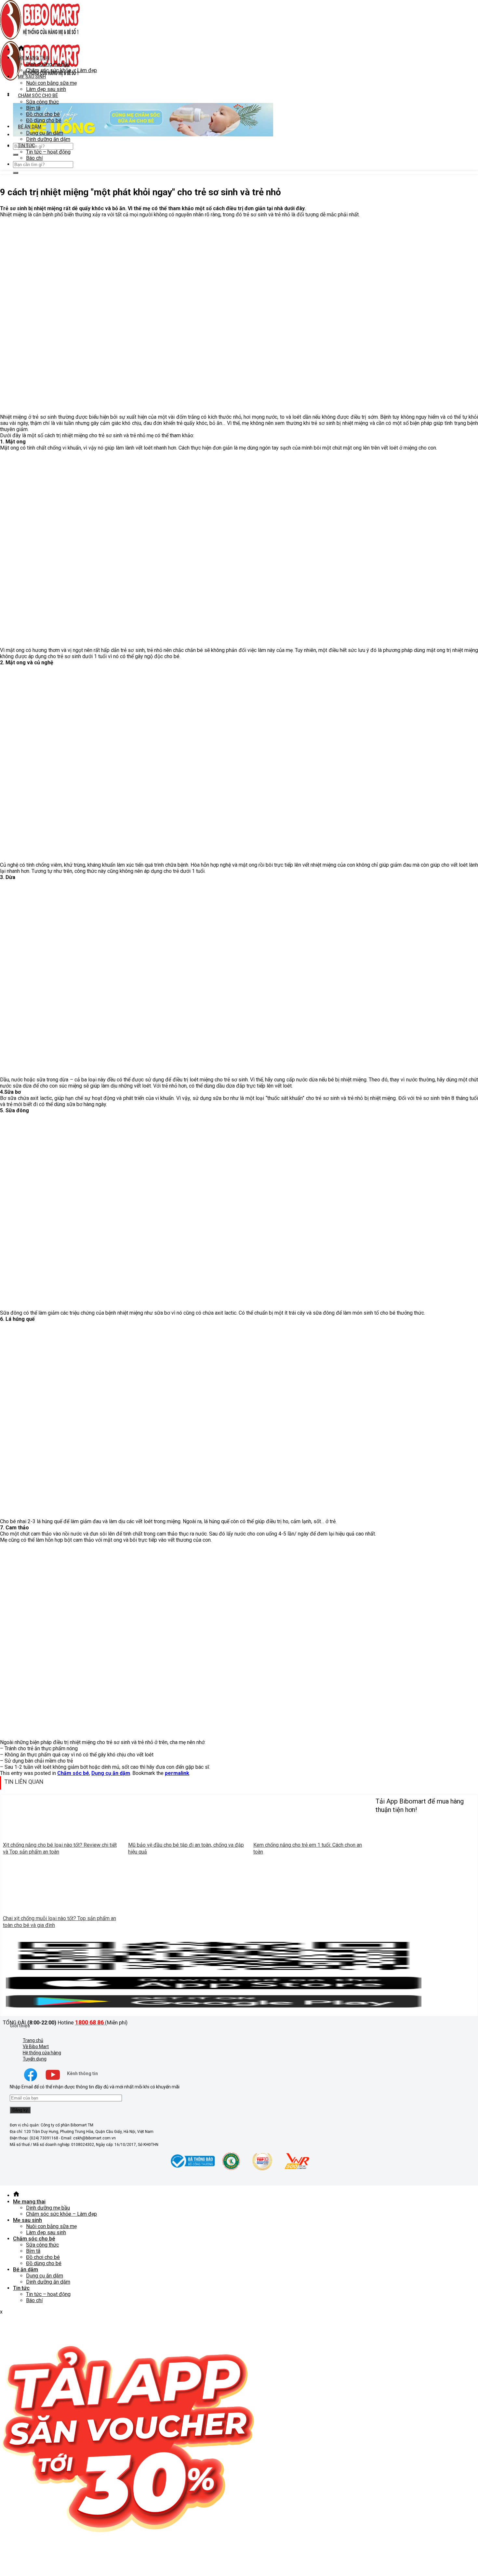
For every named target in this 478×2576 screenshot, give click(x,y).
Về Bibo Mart (36, 2047)
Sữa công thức (42, 102)
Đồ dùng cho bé (44, 120)
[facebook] (31, 2081)
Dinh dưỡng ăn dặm (48, 139)
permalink (177, 1773)
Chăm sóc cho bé (38, 96)
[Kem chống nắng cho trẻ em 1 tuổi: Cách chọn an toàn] (313, 1836)
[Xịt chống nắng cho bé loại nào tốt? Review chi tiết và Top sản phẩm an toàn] (63, 1836)
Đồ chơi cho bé (43, 114)
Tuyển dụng (35, 2059)
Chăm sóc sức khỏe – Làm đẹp (61, 70)
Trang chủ (33, 2040)
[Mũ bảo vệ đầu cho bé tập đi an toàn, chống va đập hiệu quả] (188, 1836)
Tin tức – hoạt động (48, 152)
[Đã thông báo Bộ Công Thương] (192, 2169)
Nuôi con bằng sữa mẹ (51, 83)
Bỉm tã (33, 108)
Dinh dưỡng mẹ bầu (48, 64)
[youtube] (53, 2081)
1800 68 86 (90, 2022)
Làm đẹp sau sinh (46, 89)
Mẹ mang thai (34, 58)
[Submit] (16, 155)
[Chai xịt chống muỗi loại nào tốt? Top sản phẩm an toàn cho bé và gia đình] (63, 1909)
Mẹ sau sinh (32, 77)
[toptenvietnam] (231, 2169)
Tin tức (26, 146)
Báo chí (34, 158)
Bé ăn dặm (30, 127)
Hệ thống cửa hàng (42, 2053)
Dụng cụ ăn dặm (45, 133)
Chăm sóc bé (73, 1773)
